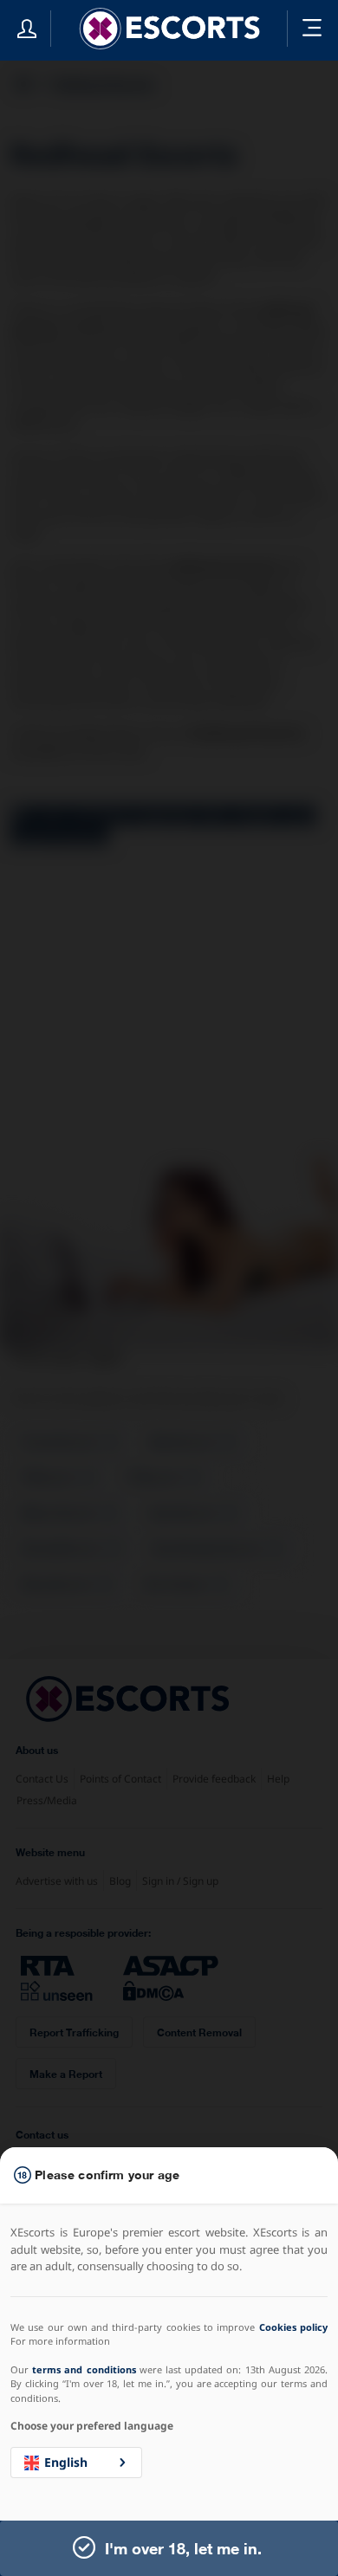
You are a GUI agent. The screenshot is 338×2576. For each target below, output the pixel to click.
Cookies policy (293, 2327)
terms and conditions (84, 2369)
